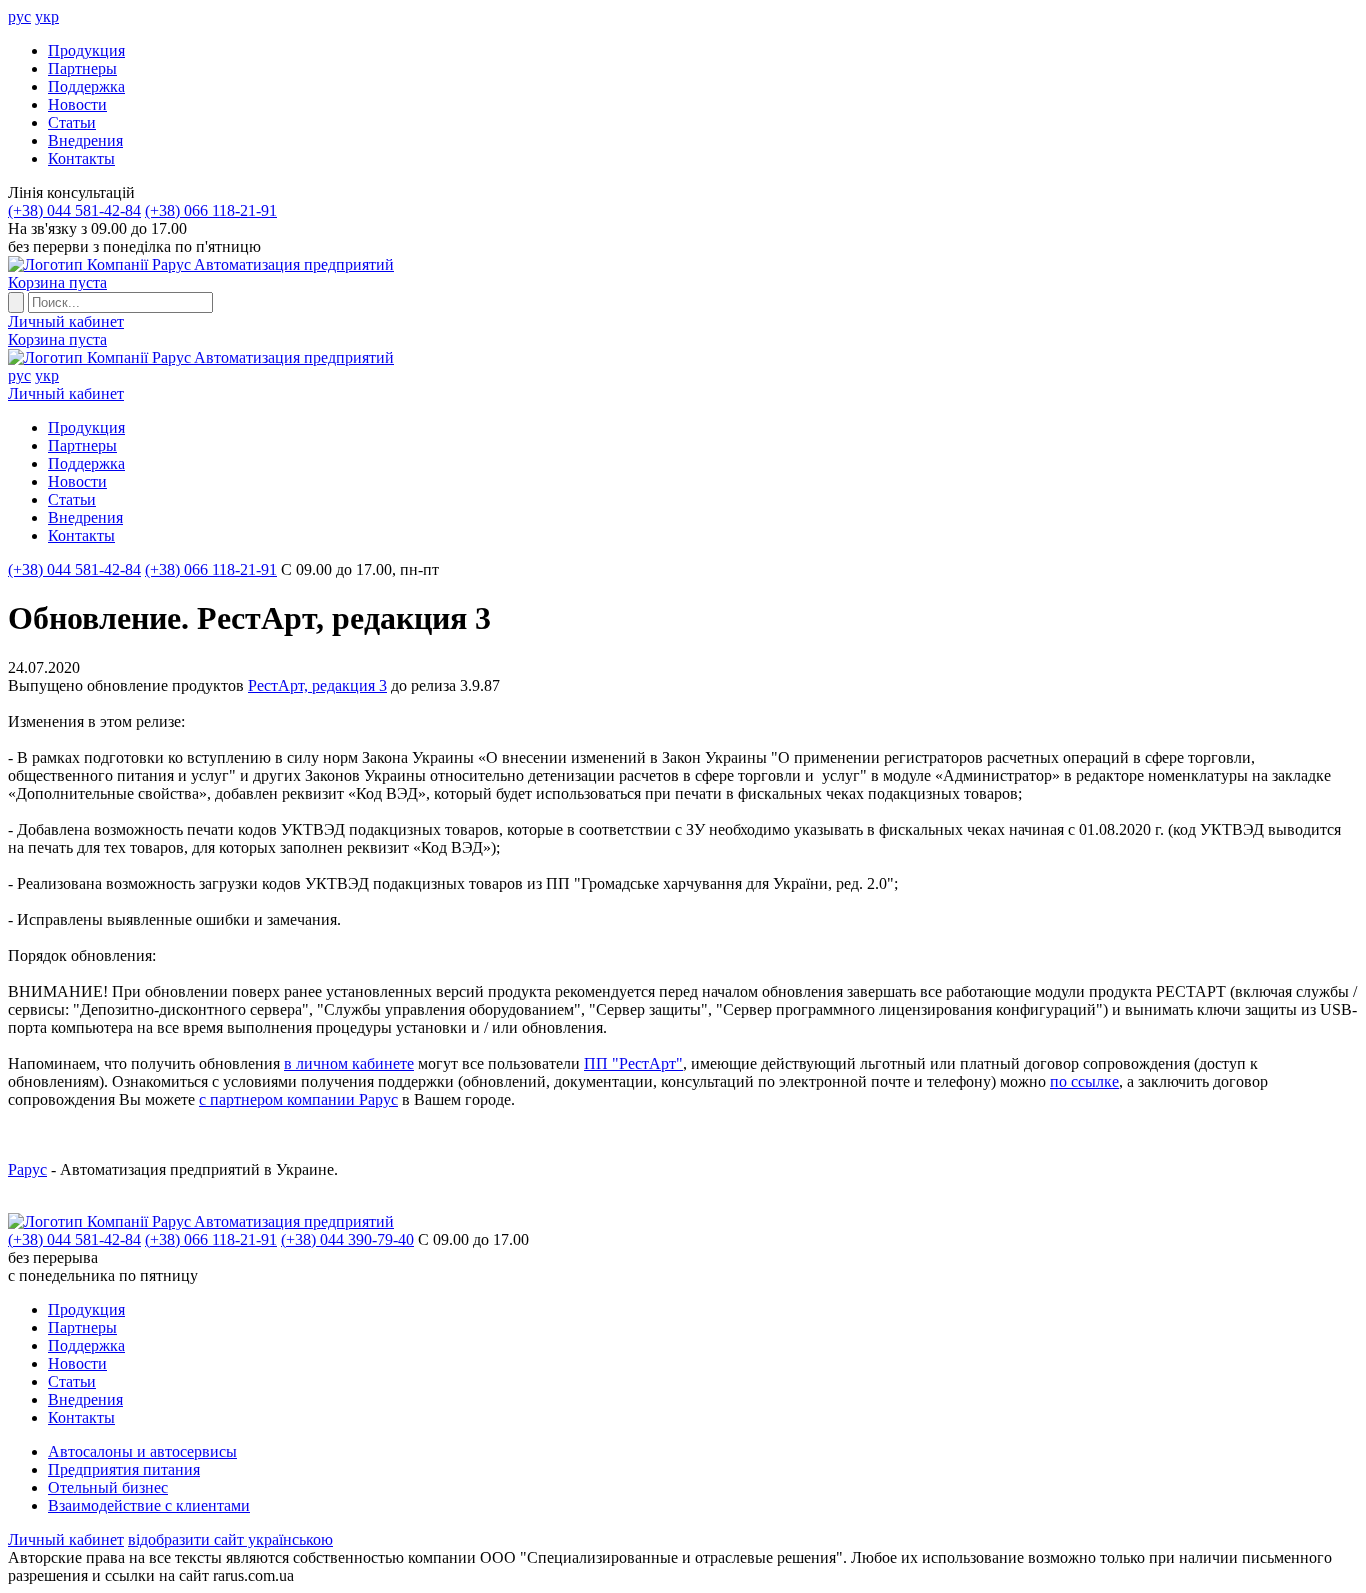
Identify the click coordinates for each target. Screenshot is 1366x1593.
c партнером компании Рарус (298, 1099)
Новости (77, 104)
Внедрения (85, 140)
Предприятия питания (124, 1469)
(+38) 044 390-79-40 (347, 1239)
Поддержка (86, 86)
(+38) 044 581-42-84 (74, 210)
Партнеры (82, 68)
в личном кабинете (349, 1063)
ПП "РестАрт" (633, 1063)
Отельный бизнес (108, 1487)
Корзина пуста (57, 282)
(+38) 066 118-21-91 (211, 210)
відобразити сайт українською (230, 1539)
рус (19, 16)
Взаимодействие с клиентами (149, 1505)
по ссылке (1084, 1081)
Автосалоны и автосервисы (142, 1451)
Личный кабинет (66, 321)
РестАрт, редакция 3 (317, 685)
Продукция (86, 50)
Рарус (27, 1169)
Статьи (72, 122)
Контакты (81, 158)
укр (47, 16)
